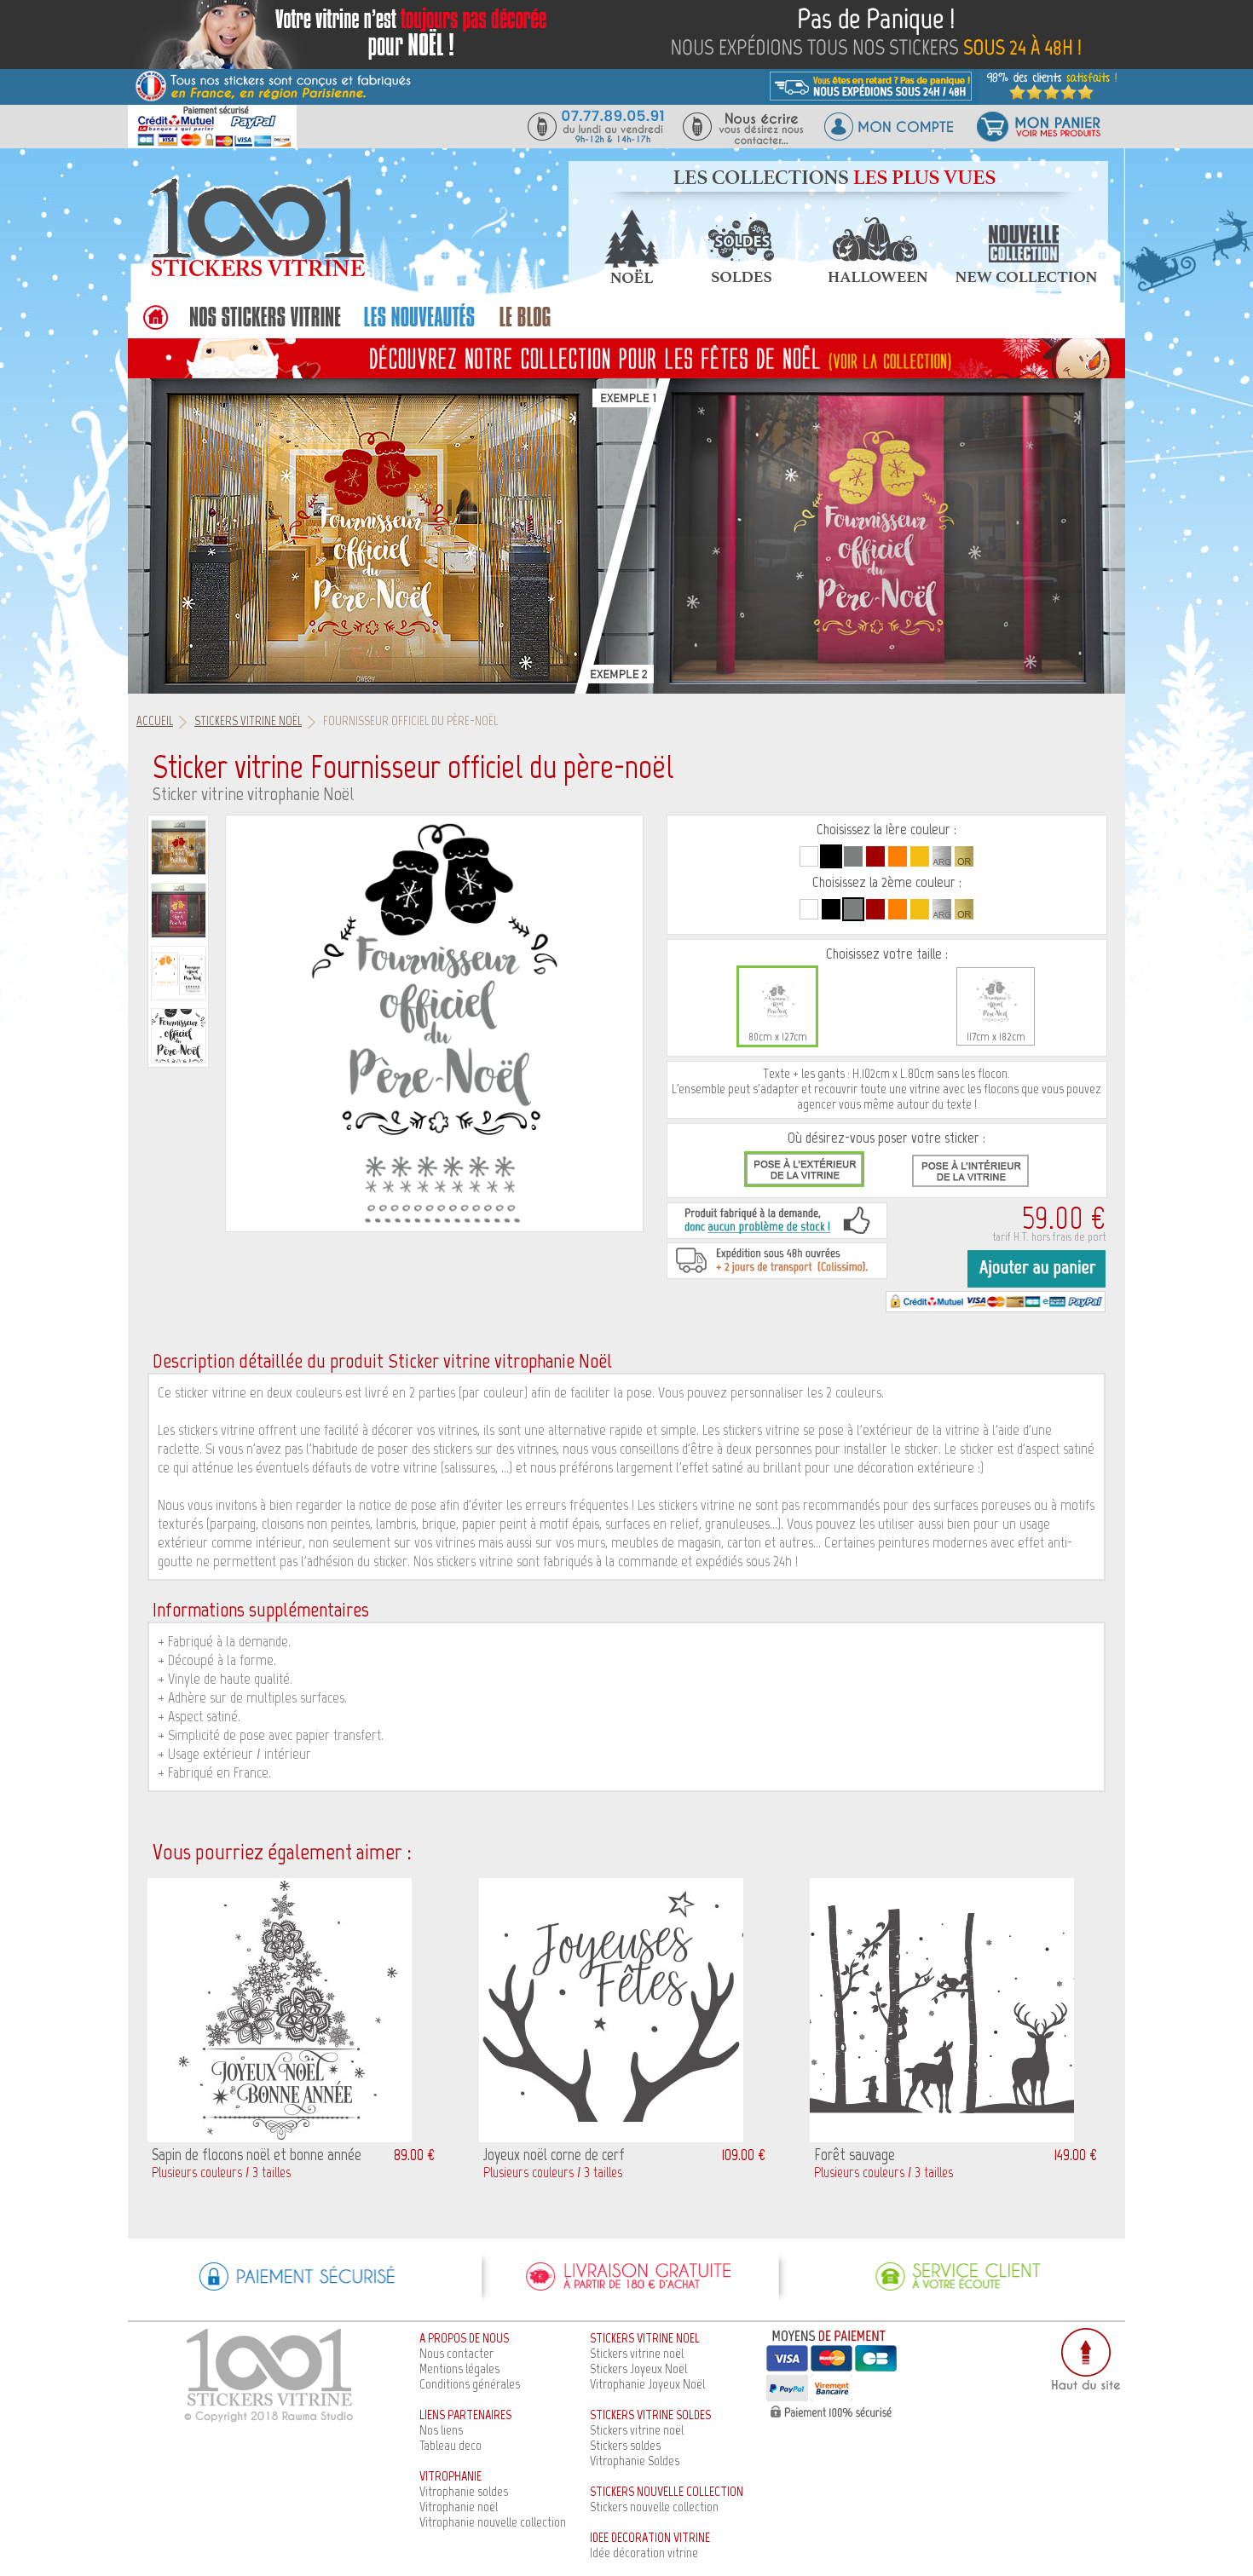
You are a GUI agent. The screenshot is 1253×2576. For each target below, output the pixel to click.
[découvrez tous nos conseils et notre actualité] (525, 326)
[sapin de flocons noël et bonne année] (280, 2138)
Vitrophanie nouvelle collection (493, 2522)
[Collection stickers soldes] (740, 278)
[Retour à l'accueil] (155, 326)
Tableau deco (450, 2445)
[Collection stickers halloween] (878, 278)
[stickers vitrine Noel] (626, 357)
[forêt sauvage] (942, 2138)
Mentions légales (459, 2369)
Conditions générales (470, 2384)
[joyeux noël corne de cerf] (611, 2138)
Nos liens (441, 2430)
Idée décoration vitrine (644, 2553)
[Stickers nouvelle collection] (1026, 278)
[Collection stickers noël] (631, 278)
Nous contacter (456, 2353)
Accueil (155, 721)
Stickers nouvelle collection (654, 2507)
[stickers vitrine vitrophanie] (265, 326)
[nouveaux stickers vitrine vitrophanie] (419, 326)
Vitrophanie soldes (464, 2491)
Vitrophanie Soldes (635, 2461)
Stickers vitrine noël (637, 2353)
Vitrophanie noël (459, 2507)
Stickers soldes (625, 2445)
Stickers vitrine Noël (248, 721)
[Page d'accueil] (256, 276)
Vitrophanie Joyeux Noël (647, 2384)
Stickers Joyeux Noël (638, 2369)
